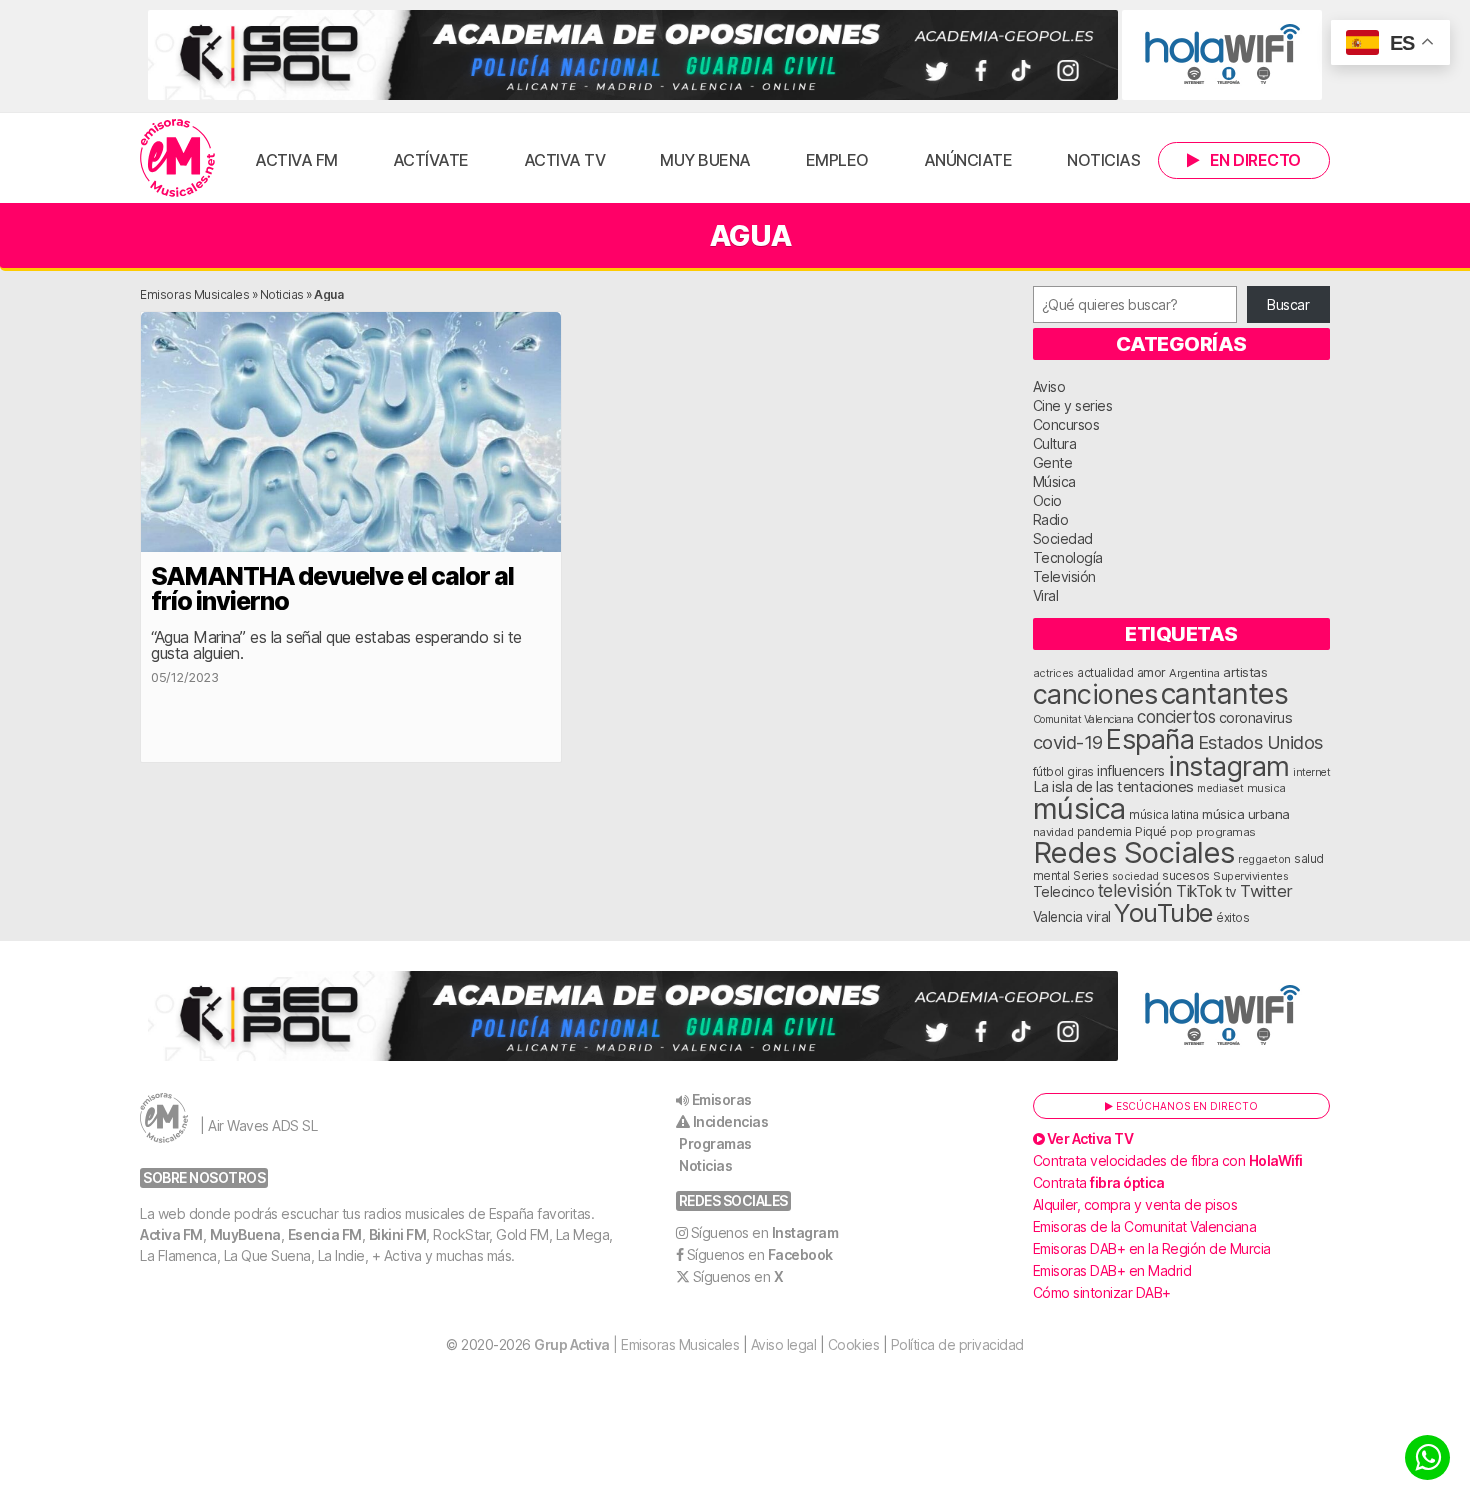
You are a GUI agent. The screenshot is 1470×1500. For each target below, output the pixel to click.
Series (1090, 876)
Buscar (1288, 304)
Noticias (1103, 160)
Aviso (1049, 386)
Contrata (1099, 1182)
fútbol (1048, 772)
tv (1231, 892)
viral (1098, 917)
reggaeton (1264, 859)
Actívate (431, 160)
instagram (1229, 766)
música (1079, 808)
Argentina (1194, 673)
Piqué (1151, 831)
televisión (1135, 890)
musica (1266, 788)
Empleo (837, 160)
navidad (1053, 832)
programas (1226, 832)
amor (1151, 672)
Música (1054, 481)
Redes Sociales (1134, 852)
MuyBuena (245, 1234)
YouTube (1163, 912)
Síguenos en (765, 1232)
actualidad (1105, 673)
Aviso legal (784, 1344)
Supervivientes (1250, 876)
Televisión (1064, 576)
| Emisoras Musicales (636, 1344)
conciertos (1176, 716)
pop (1181, 832)
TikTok (1198, 891)
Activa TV (565, 160)
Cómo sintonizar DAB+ (1102, 1292)
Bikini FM (398, 1234)
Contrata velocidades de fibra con (1168, 1160)
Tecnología (1068, 557)
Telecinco (1064, 891)
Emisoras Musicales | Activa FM (177, 158)
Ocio (1047, 500)
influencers (1131, 770)
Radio (1051, 519)
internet (1311, 772)
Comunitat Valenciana (1083, 719)
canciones (1095, 694)
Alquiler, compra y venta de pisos (1135, 1204)
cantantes (1225, 693)
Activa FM (296, 160)
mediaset (1220, 788)
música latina (1164, 814)
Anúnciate (968, 160)
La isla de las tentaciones (1113, 787)
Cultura (1055, 443)
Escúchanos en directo (1185, 1106)
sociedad (1135, 876)
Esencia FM (325, 1234)
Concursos (1066, 424)
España (1150, 739)
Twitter (1266, 891)
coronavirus (1256, 717)
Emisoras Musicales (194, 294)
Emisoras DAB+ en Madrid (1112, 1270)
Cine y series (1073, 405)
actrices (1053, 673)
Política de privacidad (957, 1344)
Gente (1053, 462)
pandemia (1104, 832)
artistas (1245, 672)
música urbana (1246, 814)
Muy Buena (705, 160)
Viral (1046, 595)
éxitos (1232, 918)
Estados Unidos (1260, 742)
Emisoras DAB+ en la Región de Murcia (1152, 1248)
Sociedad (1063, 538)
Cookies (854, 1344)
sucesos (1186, 875)
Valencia (1058, 917)
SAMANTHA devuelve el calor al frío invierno (332, 588)
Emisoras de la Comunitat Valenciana (1145, 1226)
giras (1080, 772)
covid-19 (1068, 742)
